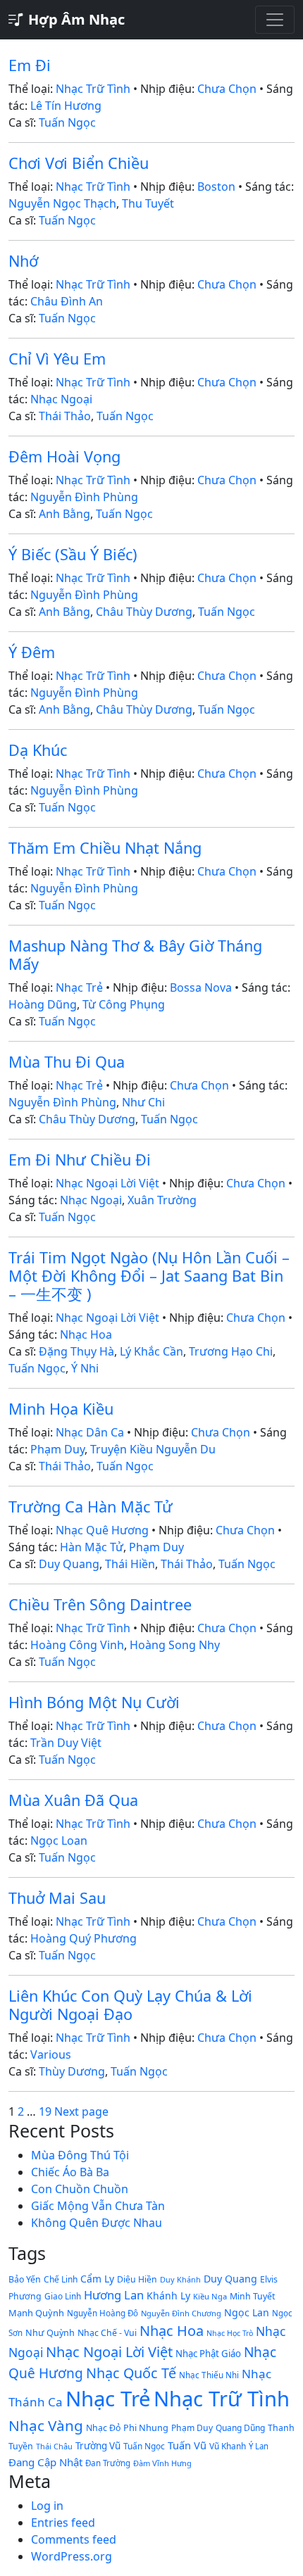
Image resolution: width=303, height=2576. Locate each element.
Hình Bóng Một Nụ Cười (94, 1702)
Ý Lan (259, 2446)
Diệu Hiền (137, 2279)
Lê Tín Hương (66, 106)
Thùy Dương (72, 2071)
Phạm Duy (57, 1449)
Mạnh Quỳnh (36, 2313)
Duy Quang (69, 1564)
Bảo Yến (25, 2279)
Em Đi (30, 65)
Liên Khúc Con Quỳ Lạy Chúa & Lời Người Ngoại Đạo (130, 2005)
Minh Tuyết (252, 2296)
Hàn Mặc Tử (92, 1547)
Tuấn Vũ (187, 2445)
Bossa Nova (201, 987)
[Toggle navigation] (275, 20)
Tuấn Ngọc (67, 122)
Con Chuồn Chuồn (80, 2189)
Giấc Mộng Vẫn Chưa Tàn (98, 2206)
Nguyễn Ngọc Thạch (62, 203)
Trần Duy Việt (66, 1743)
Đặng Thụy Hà (76, 1351)
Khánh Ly (168, 2296)
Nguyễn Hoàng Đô (103, 2313)
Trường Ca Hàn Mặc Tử (91, 1507)
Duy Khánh (180, 2279)
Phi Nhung (146, 2427)
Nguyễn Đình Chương (181, 2313)
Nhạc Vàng (46, 2425)
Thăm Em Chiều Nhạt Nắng (105, 848)
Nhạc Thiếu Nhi (209, 2375)
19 (45, 2111)
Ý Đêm (32, 652)
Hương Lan (114, 2295)
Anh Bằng (64, 514)
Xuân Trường (162, 1200)
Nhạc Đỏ (103, 2428)
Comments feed (74, 2539)
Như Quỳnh (50, 2332)
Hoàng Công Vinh (77, 1645)
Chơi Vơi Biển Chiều (79, 163)
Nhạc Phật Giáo (208, 2354)
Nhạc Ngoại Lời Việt (107, 1183)
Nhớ (23, 261)
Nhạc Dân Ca (90, 1432)
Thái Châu (54, 2446)
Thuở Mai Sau (57, 1898)
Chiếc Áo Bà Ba (70, 2172)
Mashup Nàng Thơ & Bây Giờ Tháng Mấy (135, 955)
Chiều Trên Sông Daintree (100, 1604)
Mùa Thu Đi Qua (67, 1062)
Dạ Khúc (38, 750)
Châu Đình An (67, 301)
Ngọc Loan (59, 1841)
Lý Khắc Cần (151, 1351)
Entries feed (63, 2523)
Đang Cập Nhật (45, 2462)
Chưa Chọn (227, 89)
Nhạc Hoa (86, 1334)
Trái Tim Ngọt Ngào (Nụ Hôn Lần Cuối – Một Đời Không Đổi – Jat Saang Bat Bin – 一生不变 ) (149, 1276)
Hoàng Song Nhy (175, 1645)
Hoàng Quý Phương (84, 1938)
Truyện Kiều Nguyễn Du (153, 1449)
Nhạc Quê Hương (102, 1530)
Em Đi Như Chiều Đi (80, 1160)
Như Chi (143, 1102)
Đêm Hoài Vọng (64, 456)
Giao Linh (63, 2296)
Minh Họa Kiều (61, 1409)
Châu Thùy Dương (144, 612)
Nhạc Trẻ (79, 987)
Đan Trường (108, 2463)
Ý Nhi (85, 1368)
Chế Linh (61, 2279)
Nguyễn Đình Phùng (84, 497)
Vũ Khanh (228, 2446)
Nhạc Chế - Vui (107, 2333)
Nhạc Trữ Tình (93, 89)
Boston (216, 187)
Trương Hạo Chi (231, 1351)
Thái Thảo (65, 416)
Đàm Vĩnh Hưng (162, 2463)
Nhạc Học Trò (230, 2333)
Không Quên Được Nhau (97, 2223)
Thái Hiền (130, 1564)
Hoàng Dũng (43, 1004)
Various (51, 2054)
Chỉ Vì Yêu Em (57, 359)
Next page (81, 2111)
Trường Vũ (98, 2446)
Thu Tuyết (148, 203)
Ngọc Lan (247, 2312)
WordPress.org (72, 2556)
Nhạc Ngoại (61, 399)
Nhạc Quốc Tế (131, 2373)
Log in (47, 2506)
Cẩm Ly (97, 2279)
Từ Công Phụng (124, 1004)
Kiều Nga (210, 2296)
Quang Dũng (240, 2428)
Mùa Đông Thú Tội (80, 2155)
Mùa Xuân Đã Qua (73, 1800)
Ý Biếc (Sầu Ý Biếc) (73, 554)
